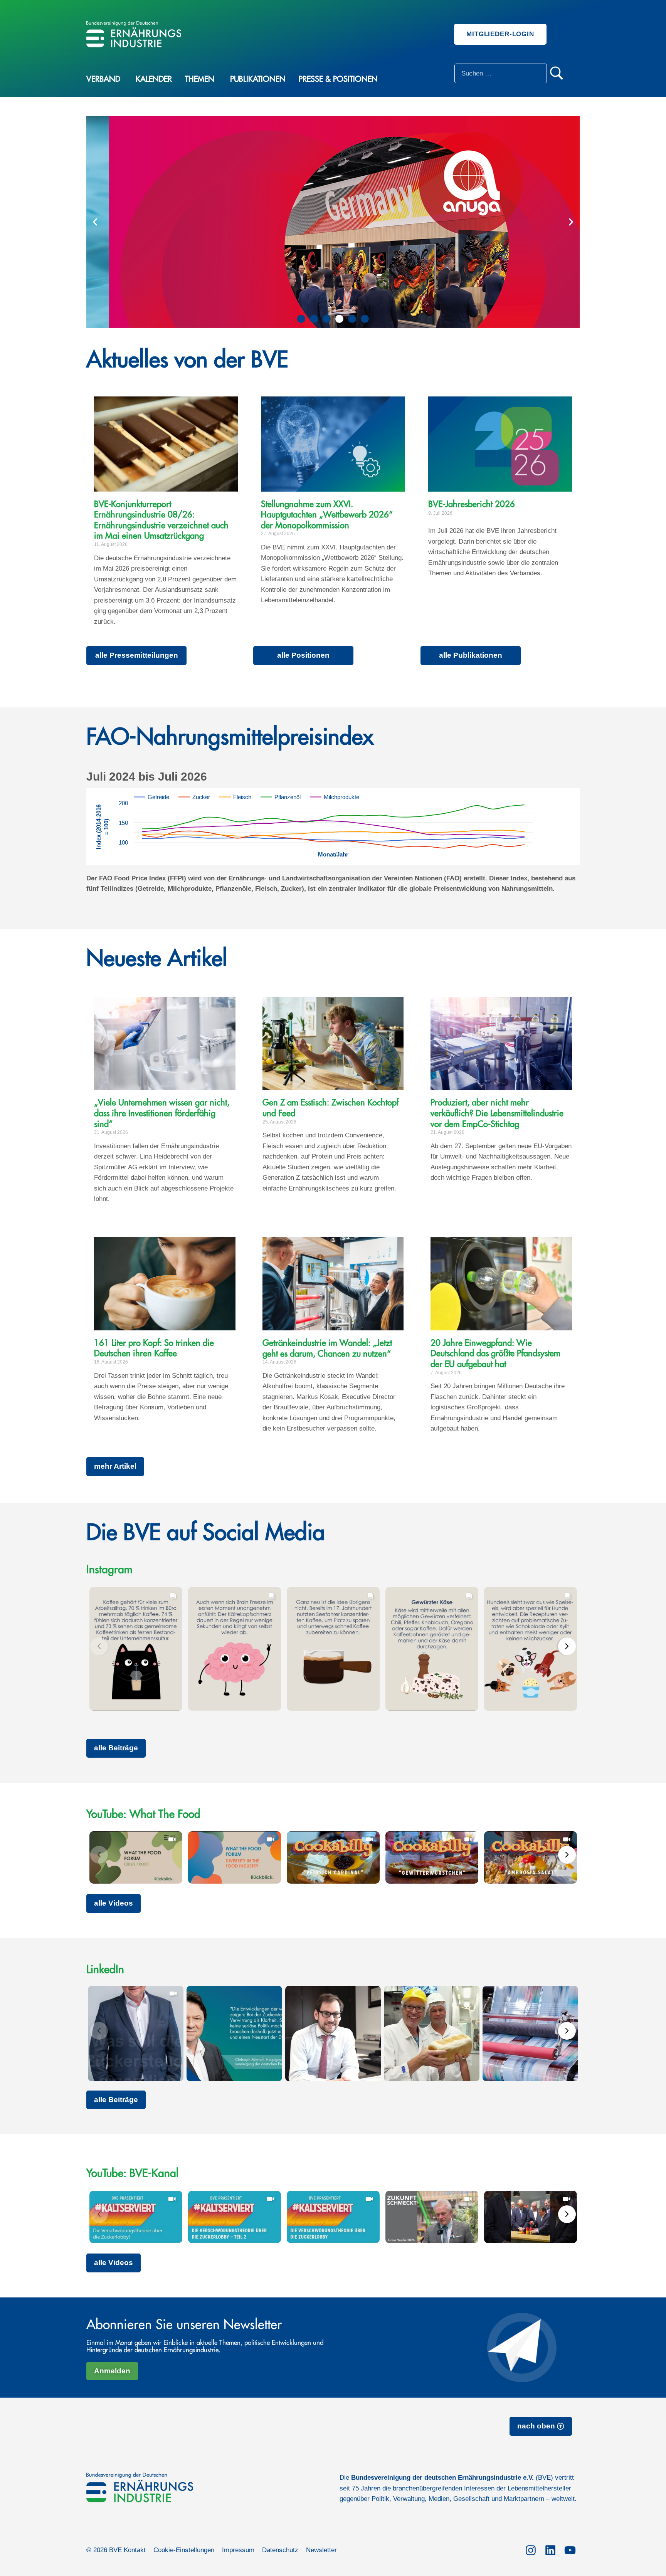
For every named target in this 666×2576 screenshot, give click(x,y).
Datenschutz (280, 2550)
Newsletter (321, 2550)
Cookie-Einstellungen (184, 2550)
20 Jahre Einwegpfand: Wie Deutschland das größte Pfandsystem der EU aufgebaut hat (495, 1354)
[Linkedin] (550, 2549)
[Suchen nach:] (501, 73)
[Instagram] (531, 2549)
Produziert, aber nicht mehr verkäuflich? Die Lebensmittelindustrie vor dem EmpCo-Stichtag (497, 1113)
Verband (103, 79)
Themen (200, 79)
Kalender (154, 79)
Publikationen (258, 79)
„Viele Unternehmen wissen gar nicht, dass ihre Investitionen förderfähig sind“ (162, 1113)
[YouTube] (570, 2549)
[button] (95, 222)
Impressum (238, 2550)
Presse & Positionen (338, 79)
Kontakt (135, 2550)
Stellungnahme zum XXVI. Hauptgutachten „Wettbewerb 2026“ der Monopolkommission (327, 515)
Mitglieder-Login (500, 34)
